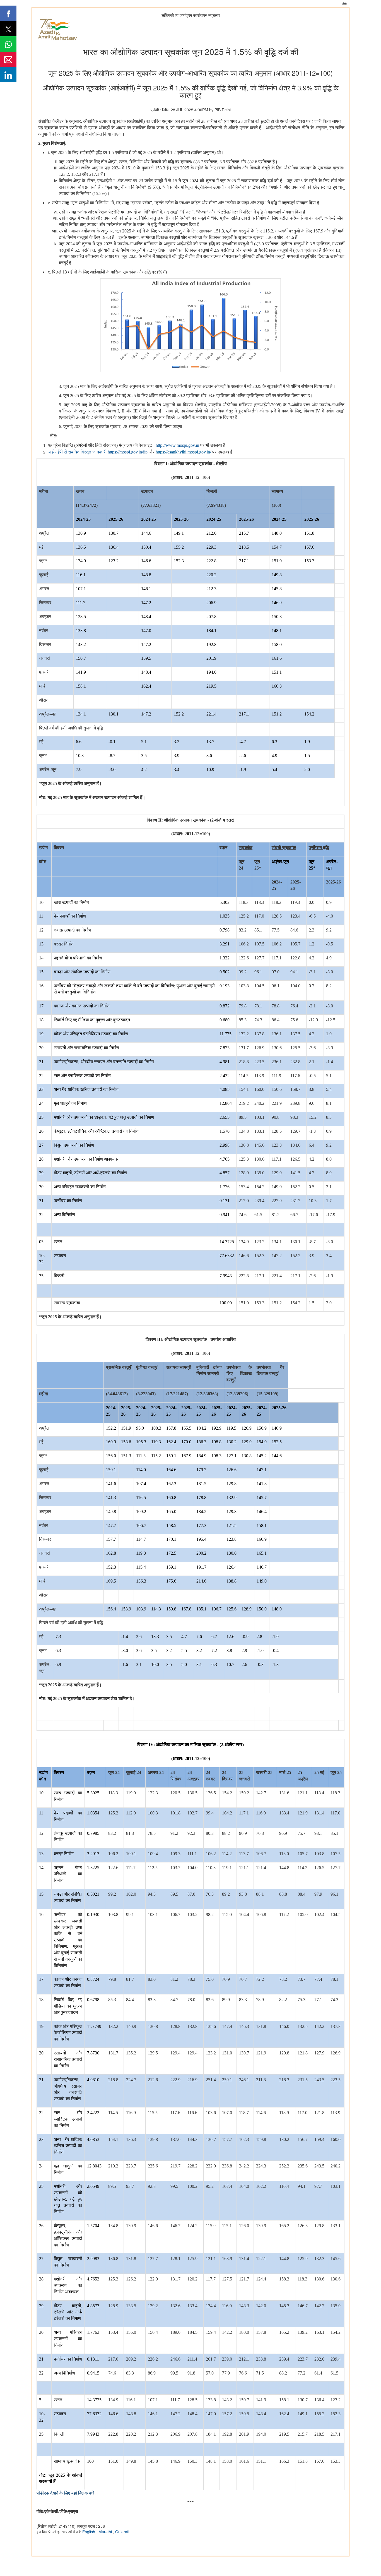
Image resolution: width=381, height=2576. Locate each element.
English (89, 2532)
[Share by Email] (8, 59)
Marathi (106, 2532)
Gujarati (122, 2532)
